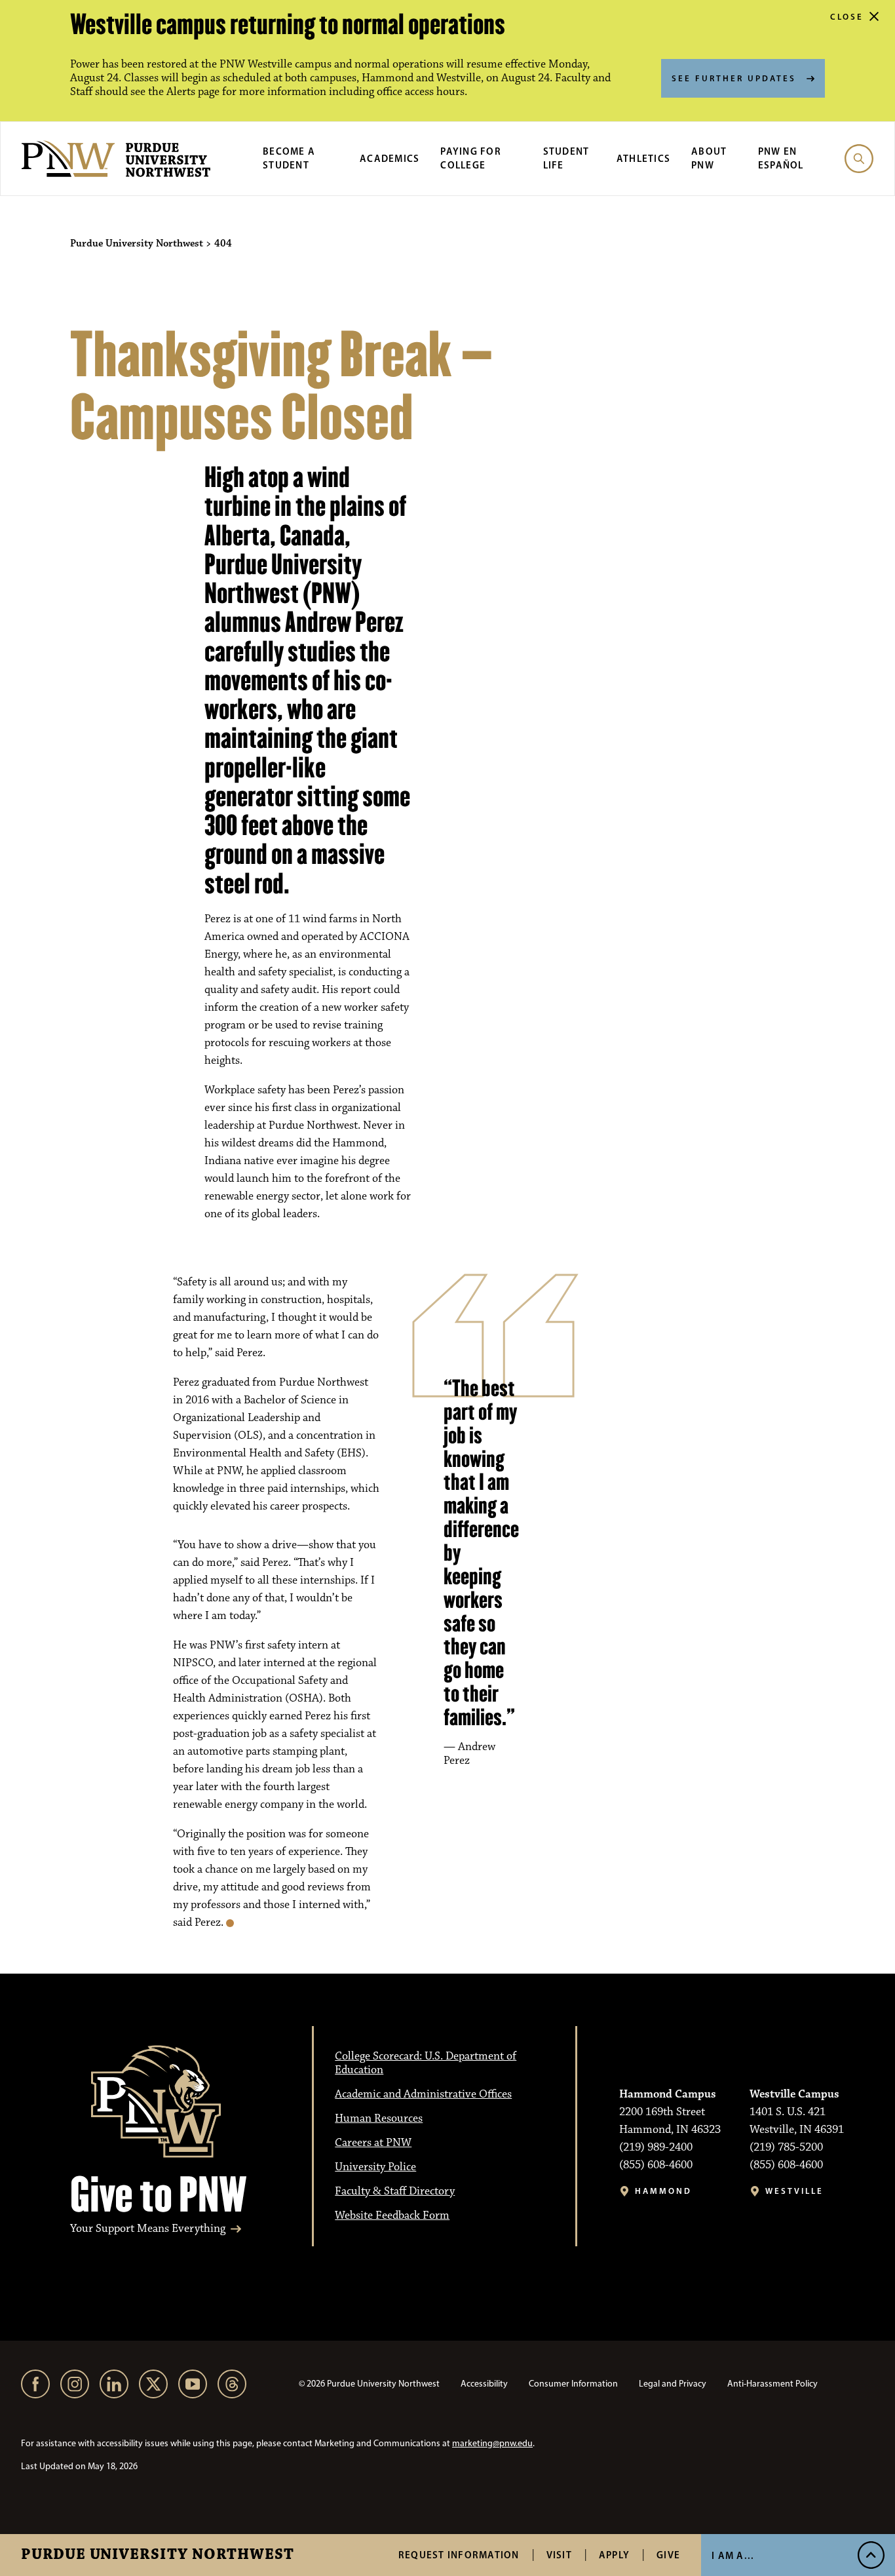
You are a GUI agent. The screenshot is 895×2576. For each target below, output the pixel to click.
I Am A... (733, 2555)
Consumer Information (573, 2384)
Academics (390, 158)
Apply (614, 2555)
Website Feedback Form (392, 2215)
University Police (375, 2167)
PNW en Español (781, 158)
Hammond (663, 2191)
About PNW (709, 158)
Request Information (459, 2555)
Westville (794, 2191)
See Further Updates (734, 78)
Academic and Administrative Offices (423, 2094)
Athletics (643, 158)
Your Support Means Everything (148, 2229)
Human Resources (379, 2118)
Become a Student (289, 158)
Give (668, 2555)
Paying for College (471, 158)
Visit (559, 2555)
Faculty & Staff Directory (395, 2191)
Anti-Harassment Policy (772, 2384)
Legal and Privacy (673, 2384)
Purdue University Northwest (158, 2555)
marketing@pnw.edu (492, 2443)
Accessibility (484, 2384)
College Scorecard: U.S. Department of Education (426, 2063)
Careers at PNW (373, 2143)
